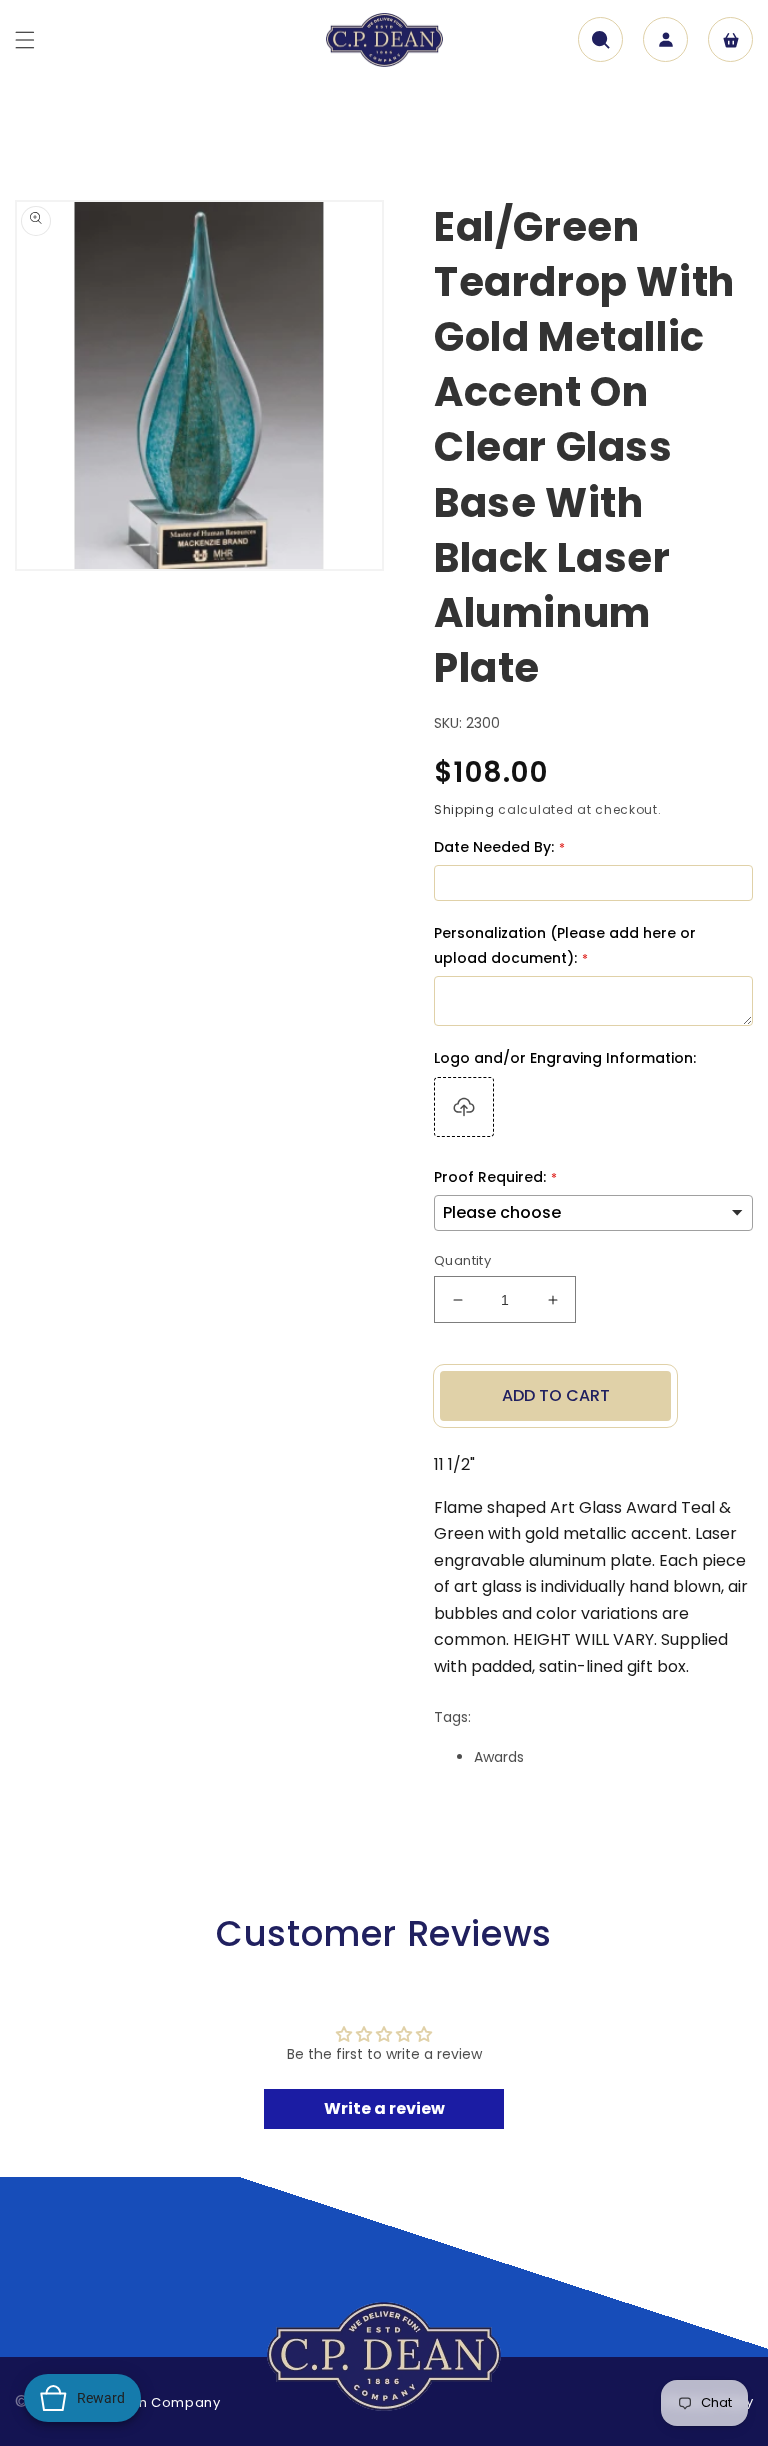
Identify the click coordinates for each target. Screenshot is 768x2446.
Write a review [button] (384, 2108)
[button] (25, 40)
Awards (499, 1757)
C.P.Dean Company (152, 2402)
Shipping (464, 809)
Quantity (462, 1260)
